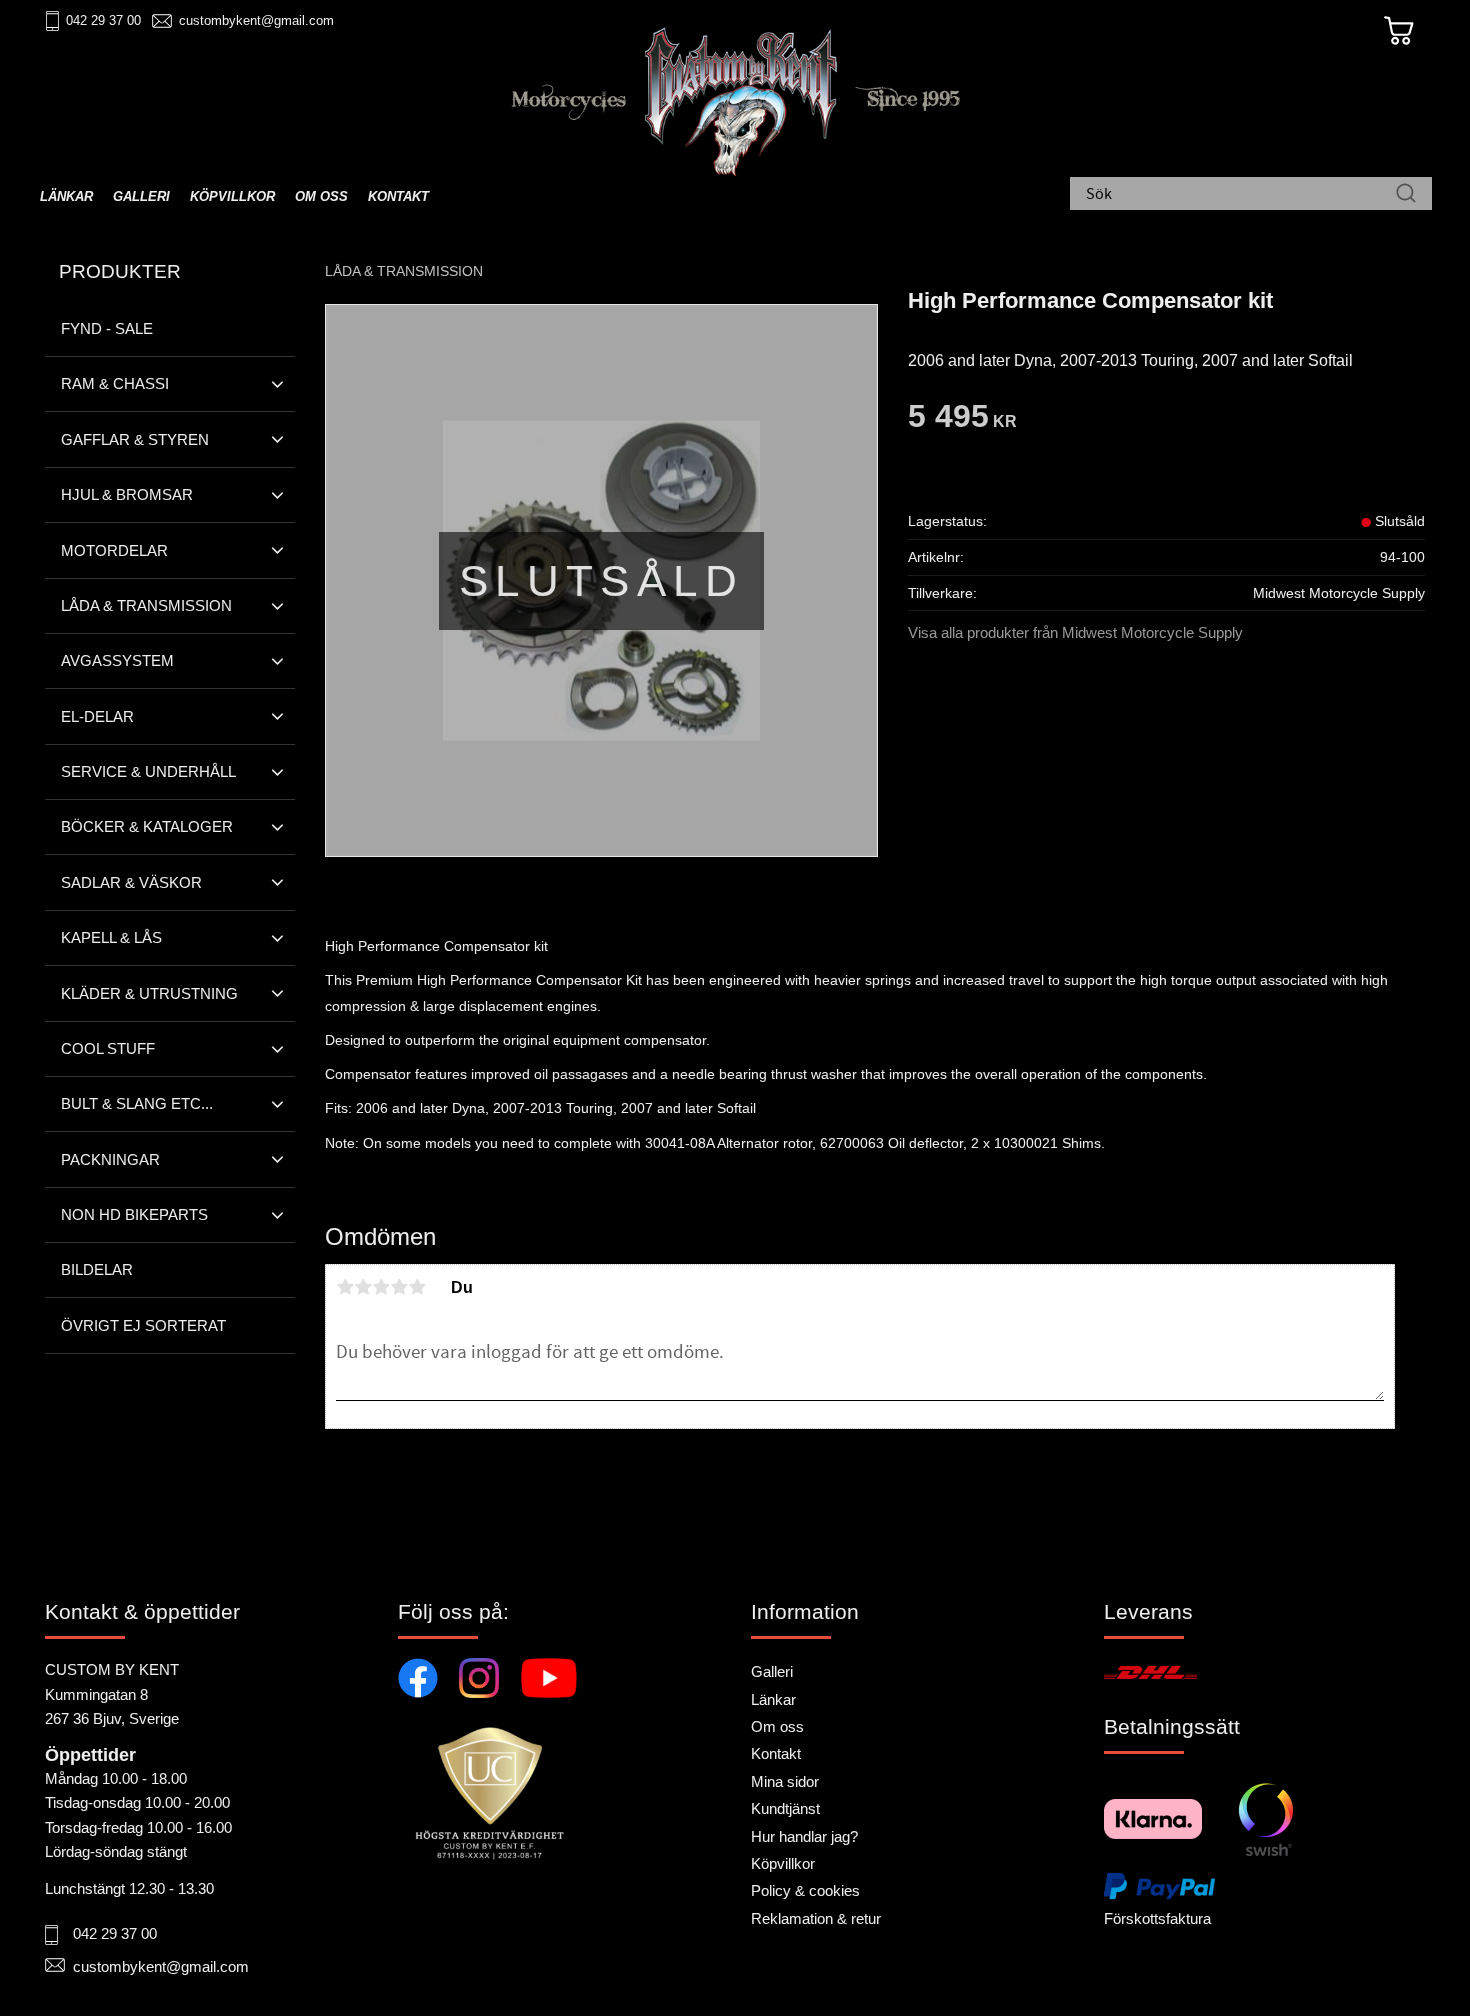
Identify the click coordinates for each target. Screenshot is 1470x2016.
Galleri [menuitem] (141, 196)
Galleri (772, 1671)
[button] (277, 384)
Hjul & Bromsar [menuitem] (127, 494)
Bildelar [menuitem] (97, 1269)
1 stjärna (345, 1287)
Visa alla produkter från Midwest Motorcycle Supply (1075, 632)
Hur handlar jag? (804, 1836)
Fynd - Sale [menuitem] (107, 328)
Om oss (777, 1726)
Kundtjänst (785, 1808)
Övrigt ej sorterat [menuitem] (143, 1325)
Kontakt (776, 1753)
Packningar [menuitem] (110, 1159)
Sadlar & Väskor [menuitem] (131, 882)
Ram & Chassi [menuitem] (115, 383)
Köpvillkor (783, 1863)
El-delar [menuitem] (97, 716)
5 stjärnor (417, 1287)
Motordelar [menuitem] (114, 550)
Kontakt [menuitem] (398, 196)
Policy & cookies (805, 1890)
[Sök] (1406, 195)
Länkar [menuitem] (66, 196)
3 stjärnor (381, 1287)
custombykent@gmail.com (256, 20)
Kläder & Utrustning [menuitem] (149, 993)
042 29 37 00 (103, 20)
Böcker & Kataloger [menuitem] (147, 826)
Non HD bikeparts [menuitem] (134, 1214)
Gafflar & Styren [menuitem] (135, 439)
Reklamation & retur (816, 1918)
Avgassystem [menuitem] (117, 660)
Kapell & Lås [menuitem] (111, 937)
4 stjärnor (399, 1287)
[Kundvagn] (1399, 31)
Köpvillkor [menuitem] (232, 196)
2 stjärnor (363, 1287)
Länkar (773, 1699)
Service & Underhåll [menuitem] (148, 771)
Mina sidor (785, 1781)
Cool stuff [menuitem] (108, 1048)
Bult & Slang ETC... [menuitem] (137, 1103)
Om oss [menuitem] (321, 196)
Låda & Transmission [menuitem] (146, 605)
